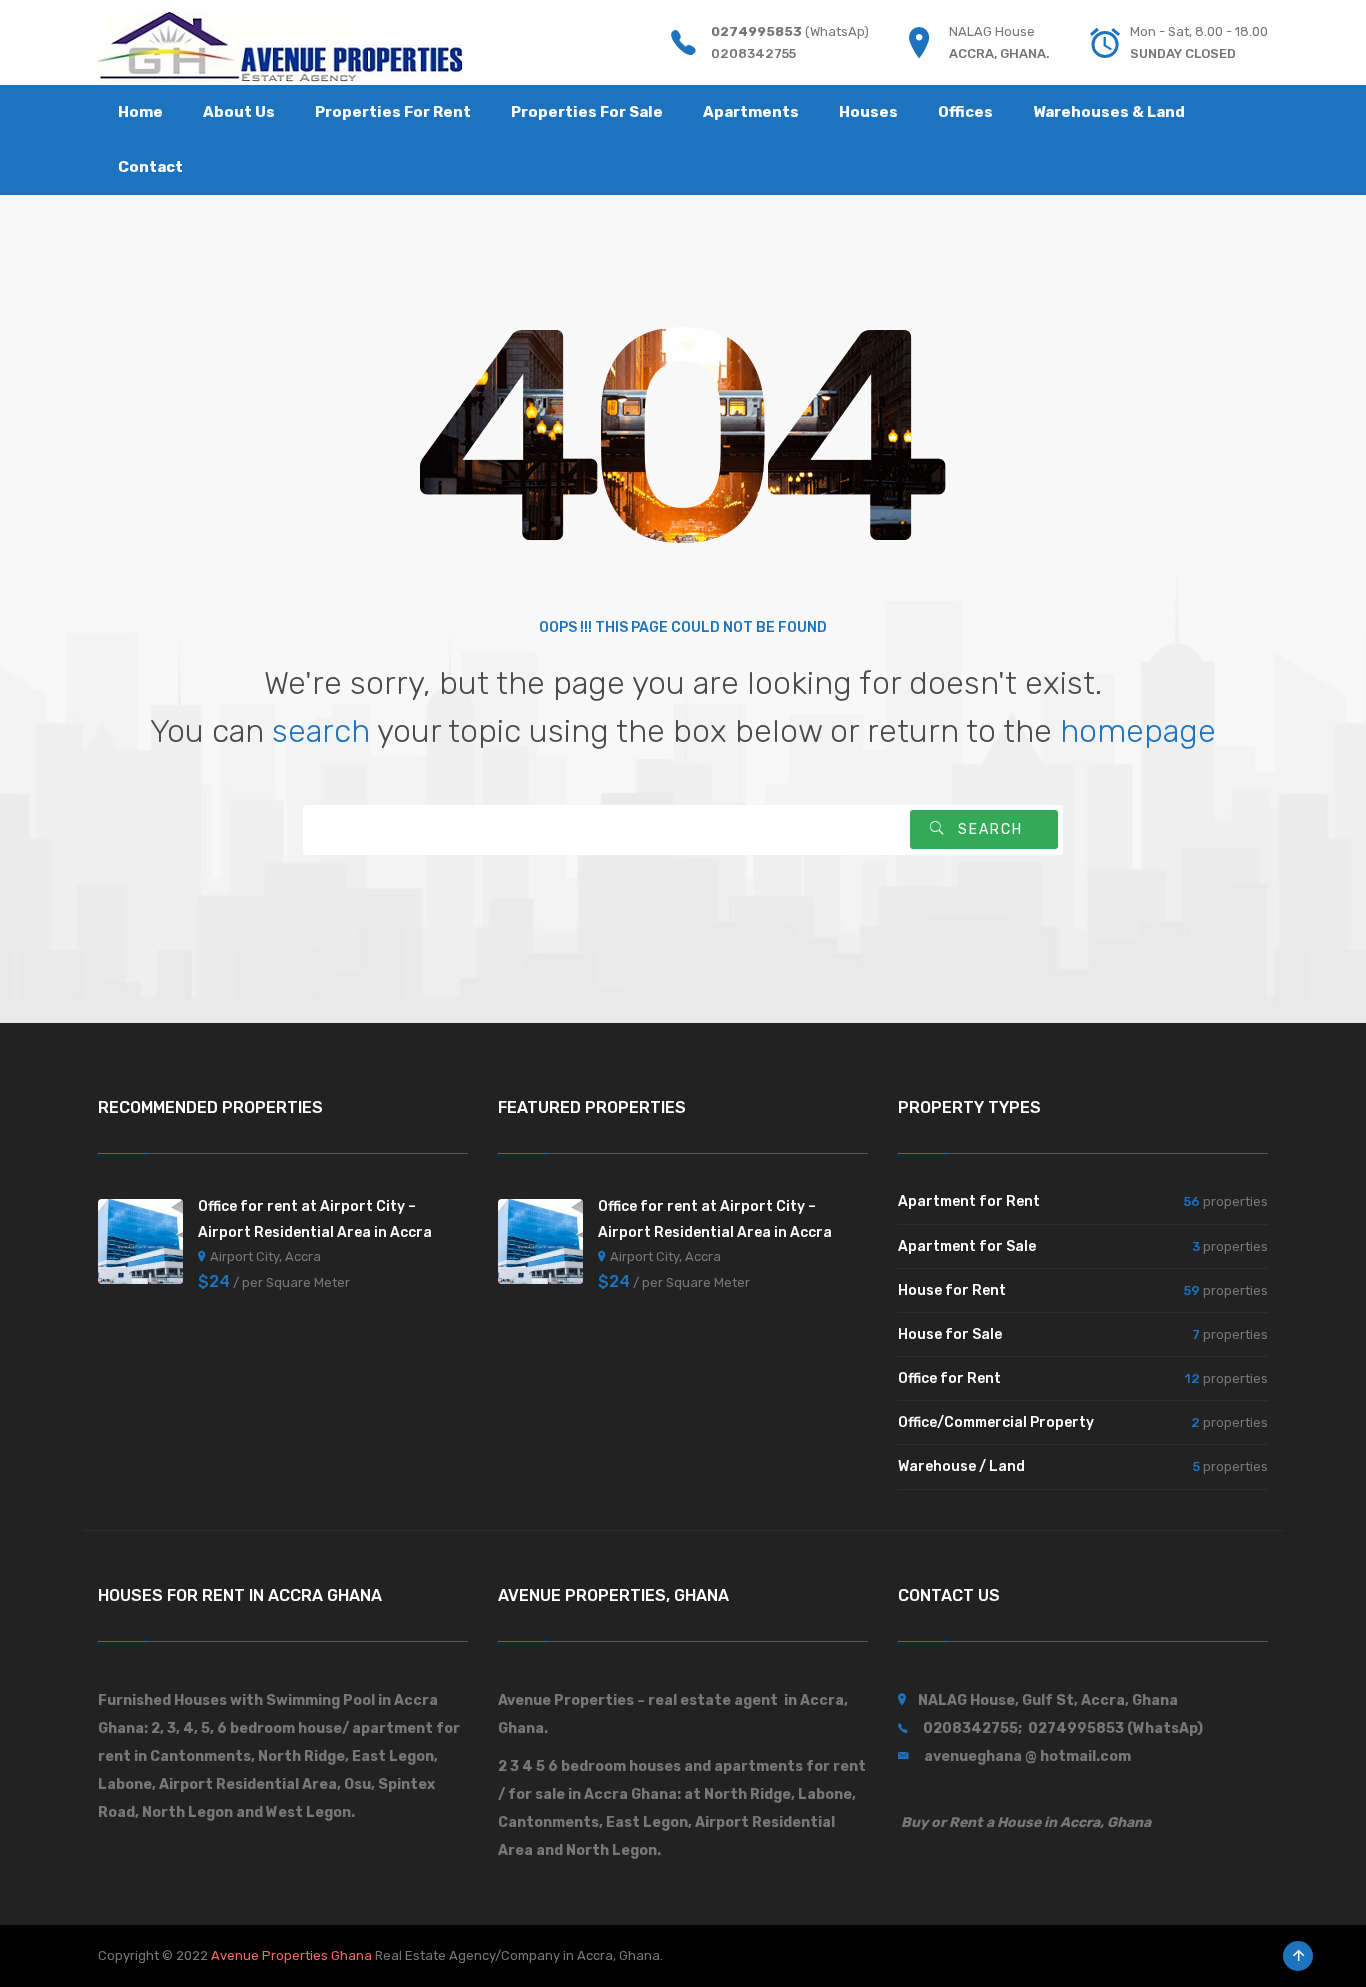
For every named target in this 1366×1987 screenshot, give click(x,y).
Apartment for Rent (969, 1201)
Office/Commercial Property (996, 1422)
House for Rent (952, 1290)
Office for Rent (949, 1378)
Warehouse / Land (961, 1466)
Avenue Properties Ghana (291, 1955)
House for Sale (950, 1334)
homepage (1138, 731)
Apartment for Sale (967, 1246)
